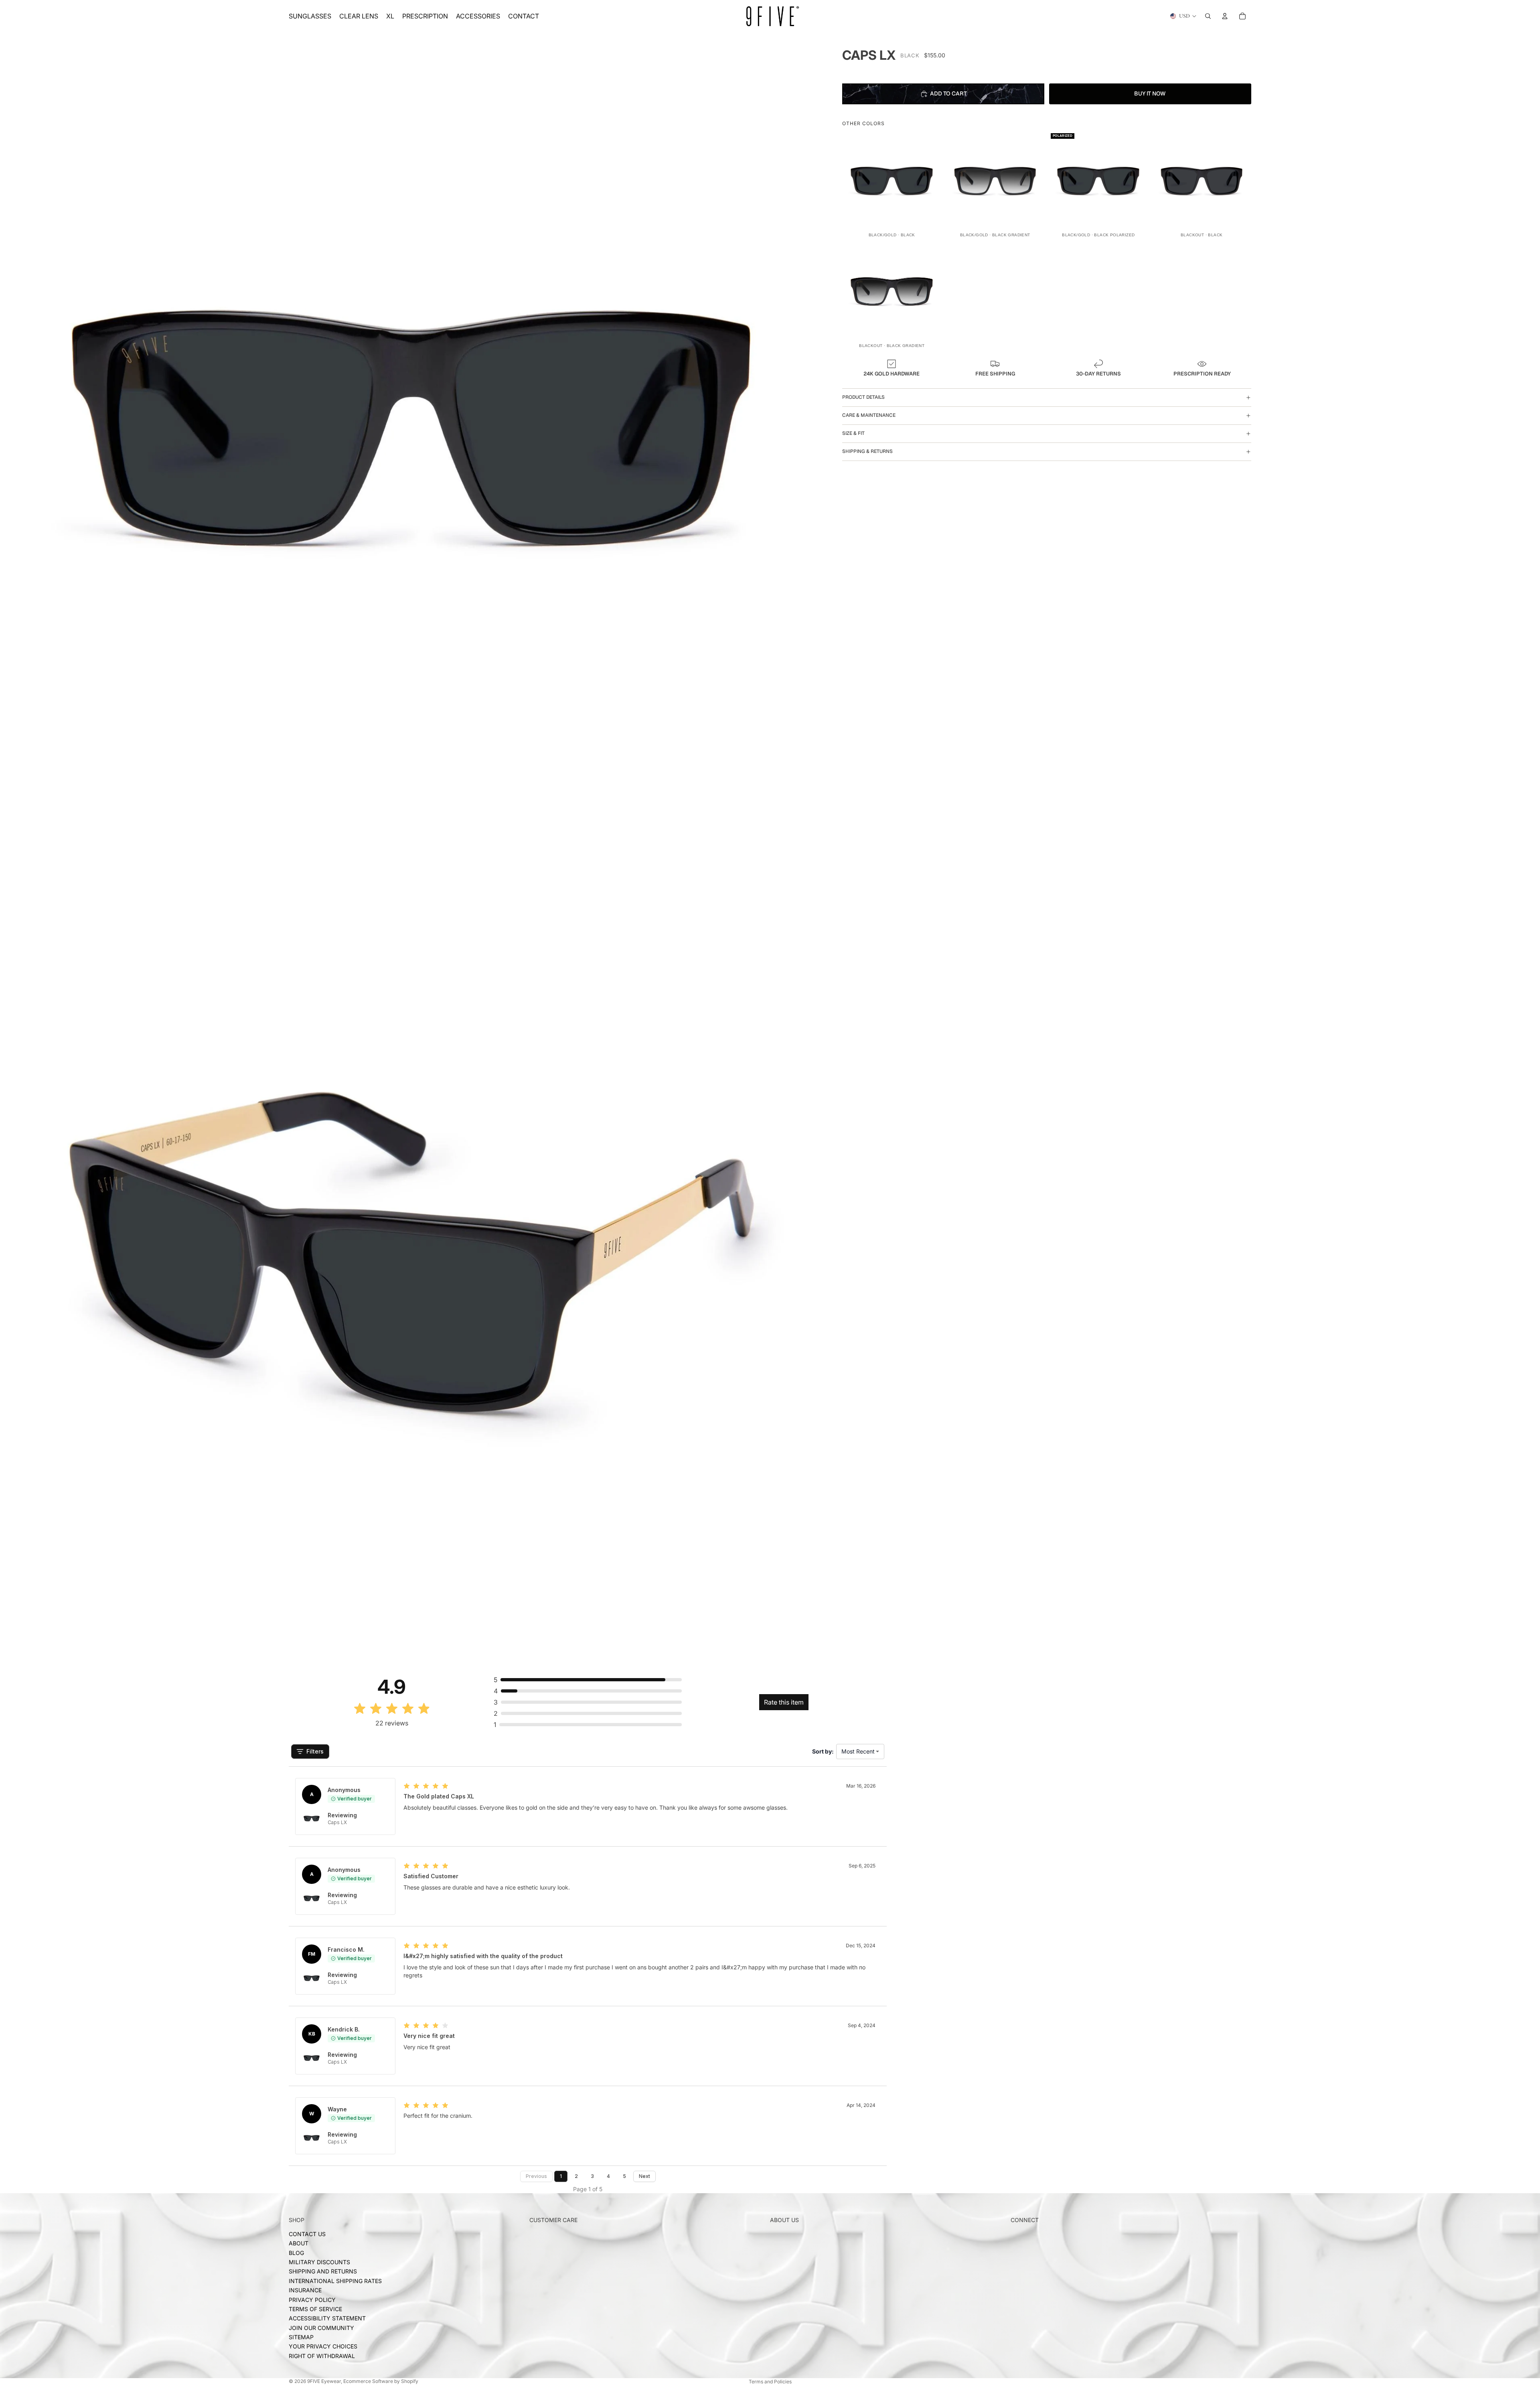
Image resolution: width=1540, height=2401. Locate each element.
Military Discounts (319, 2262)
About (299, 2243)
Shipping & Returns (867, 451)
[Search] (1208, 16)
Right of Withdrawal (322, 2356)
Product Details (863, 397)
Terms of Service (315, 2309)
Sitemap (301, 2337)
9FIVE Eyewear (324, 2381)
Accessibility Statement (327, 2318)
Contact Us (307, 2234)
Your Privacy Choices (323, 2346)
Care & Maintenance (869, 415)
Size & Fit (853, 433)
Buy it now (1150, 93)
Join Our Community (321, 2328)
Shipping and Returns (323, 2271)
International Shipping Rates (335, 2281)
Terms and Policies (770, 2382)
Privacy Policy (312, 2299)
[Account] (1225, 16)
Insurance (305, 2290)
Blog (296, 2253)
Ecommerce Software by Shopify (381, 2381)
